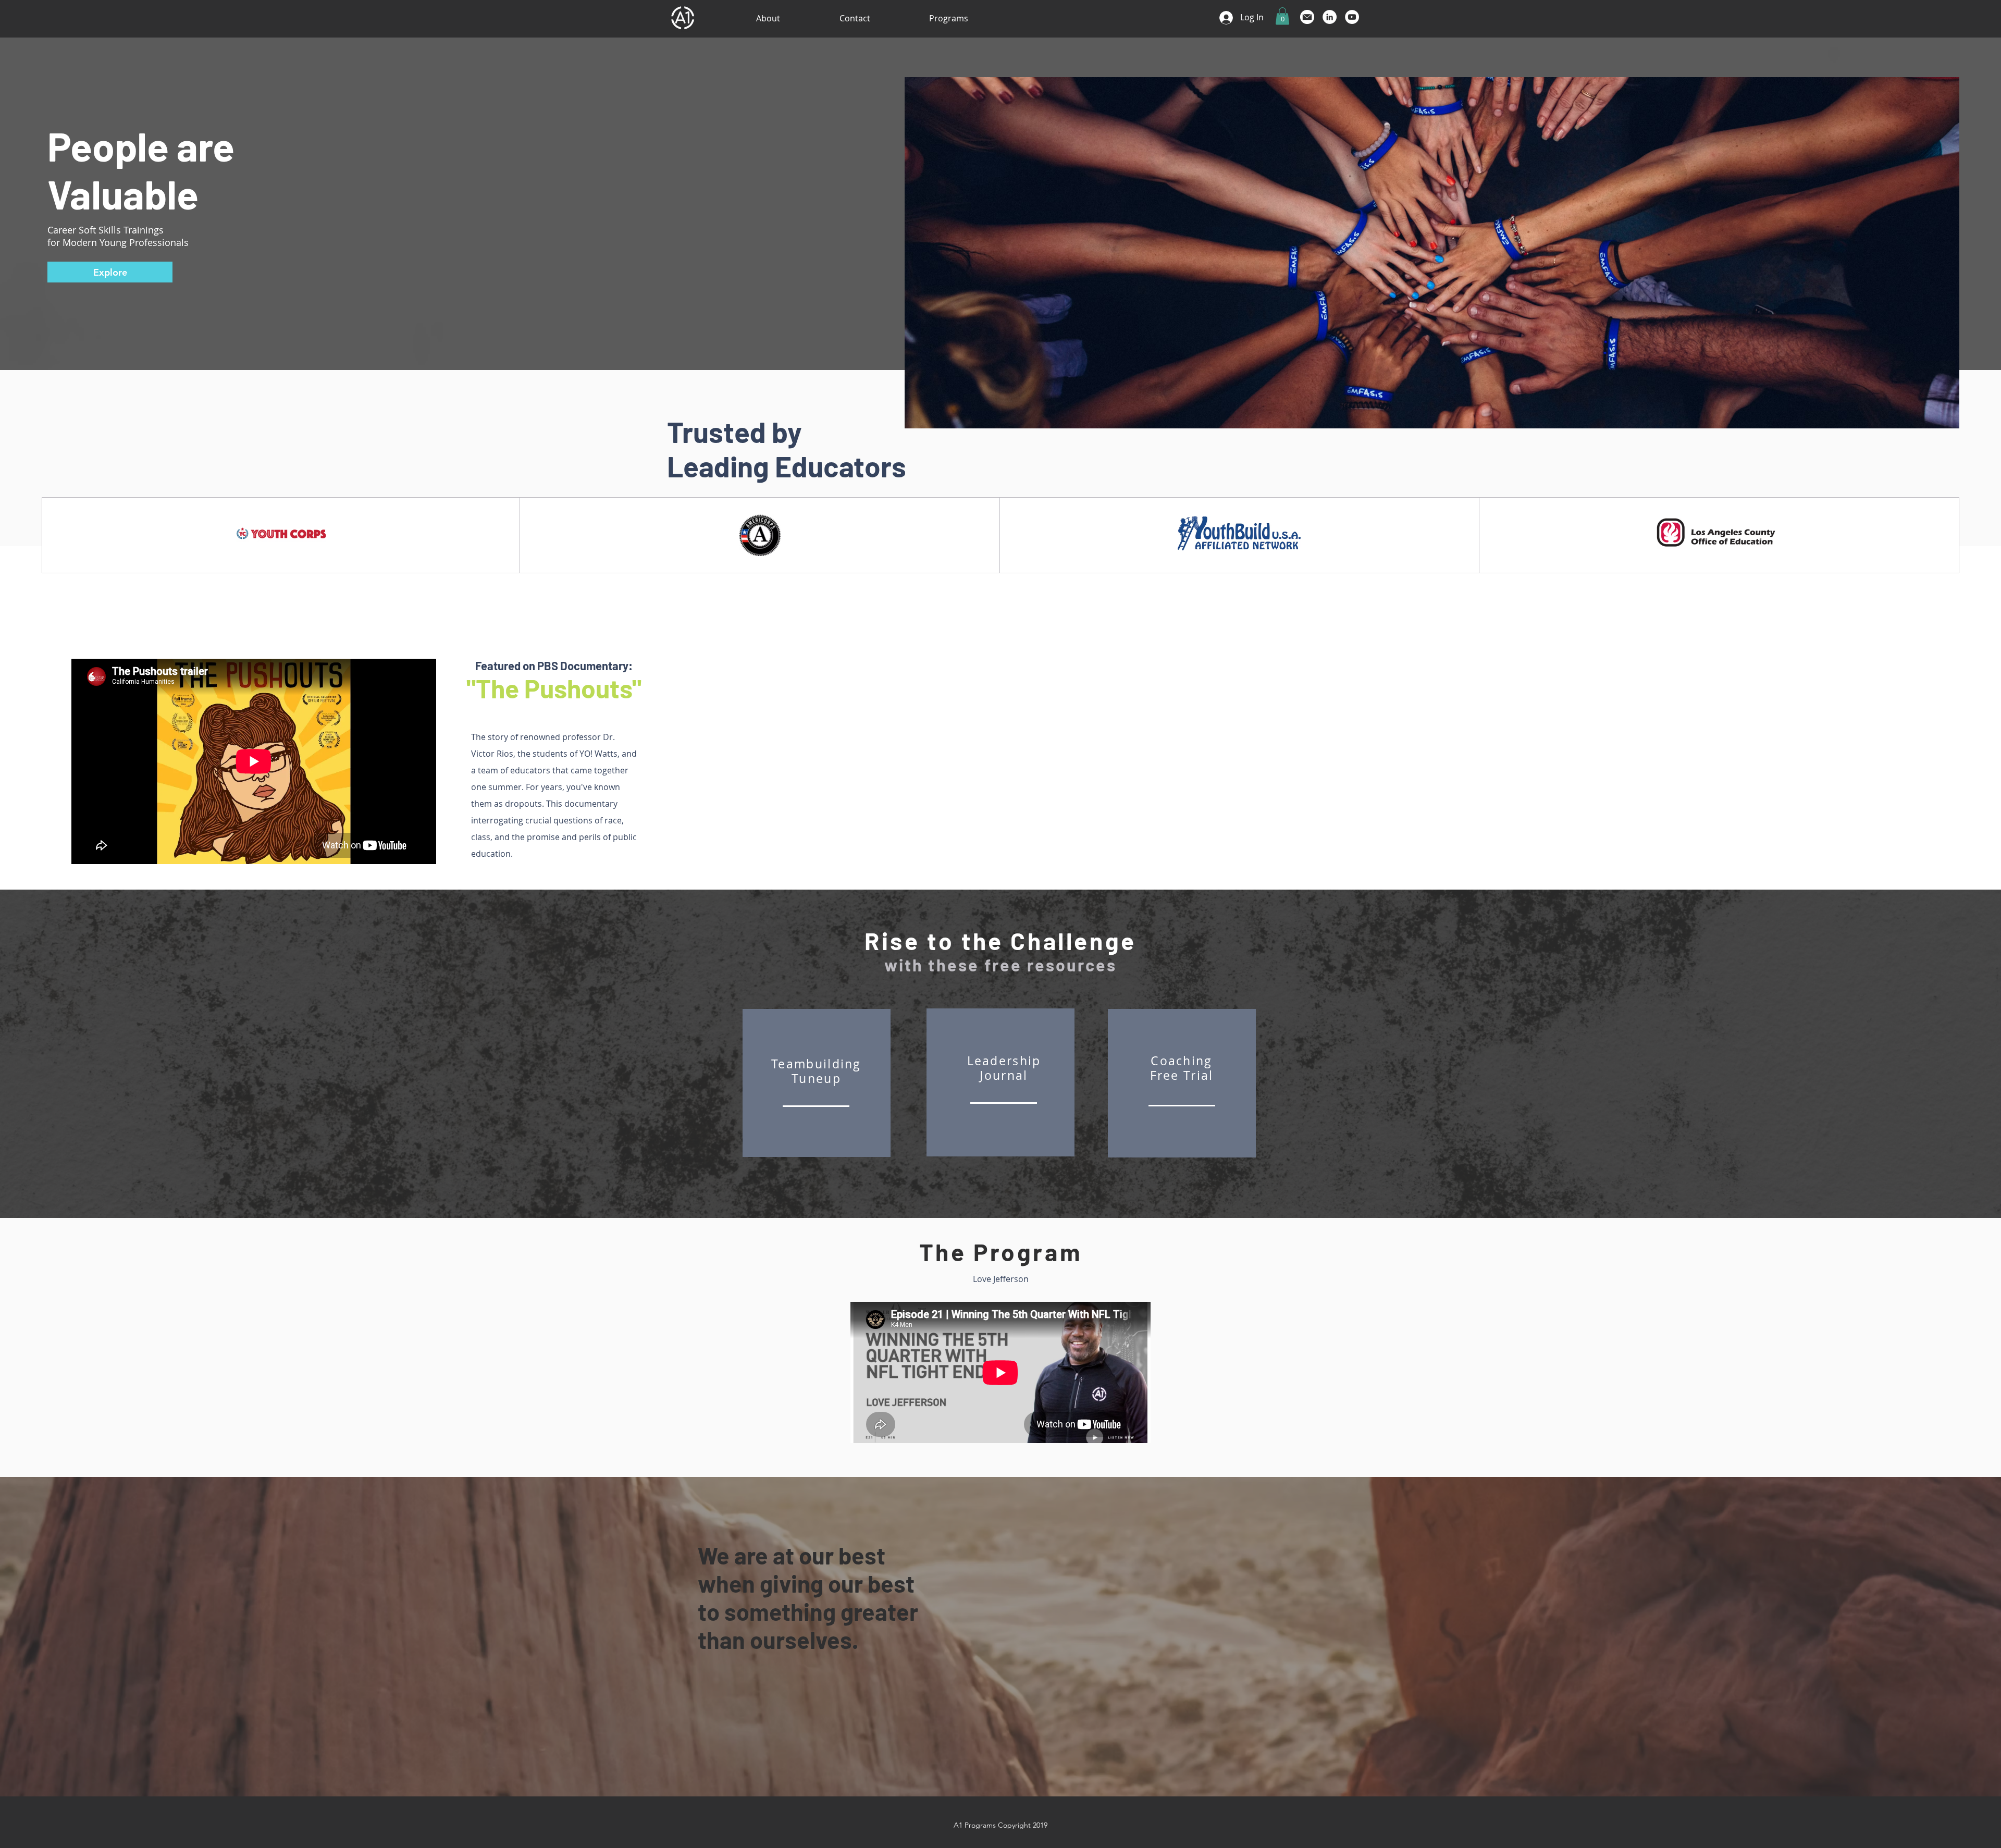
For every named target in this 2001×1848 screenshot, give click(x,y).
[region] (817, 1083)
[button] (1282, 16)
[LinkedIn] (1330, 17)
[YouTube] (1352, 17)
